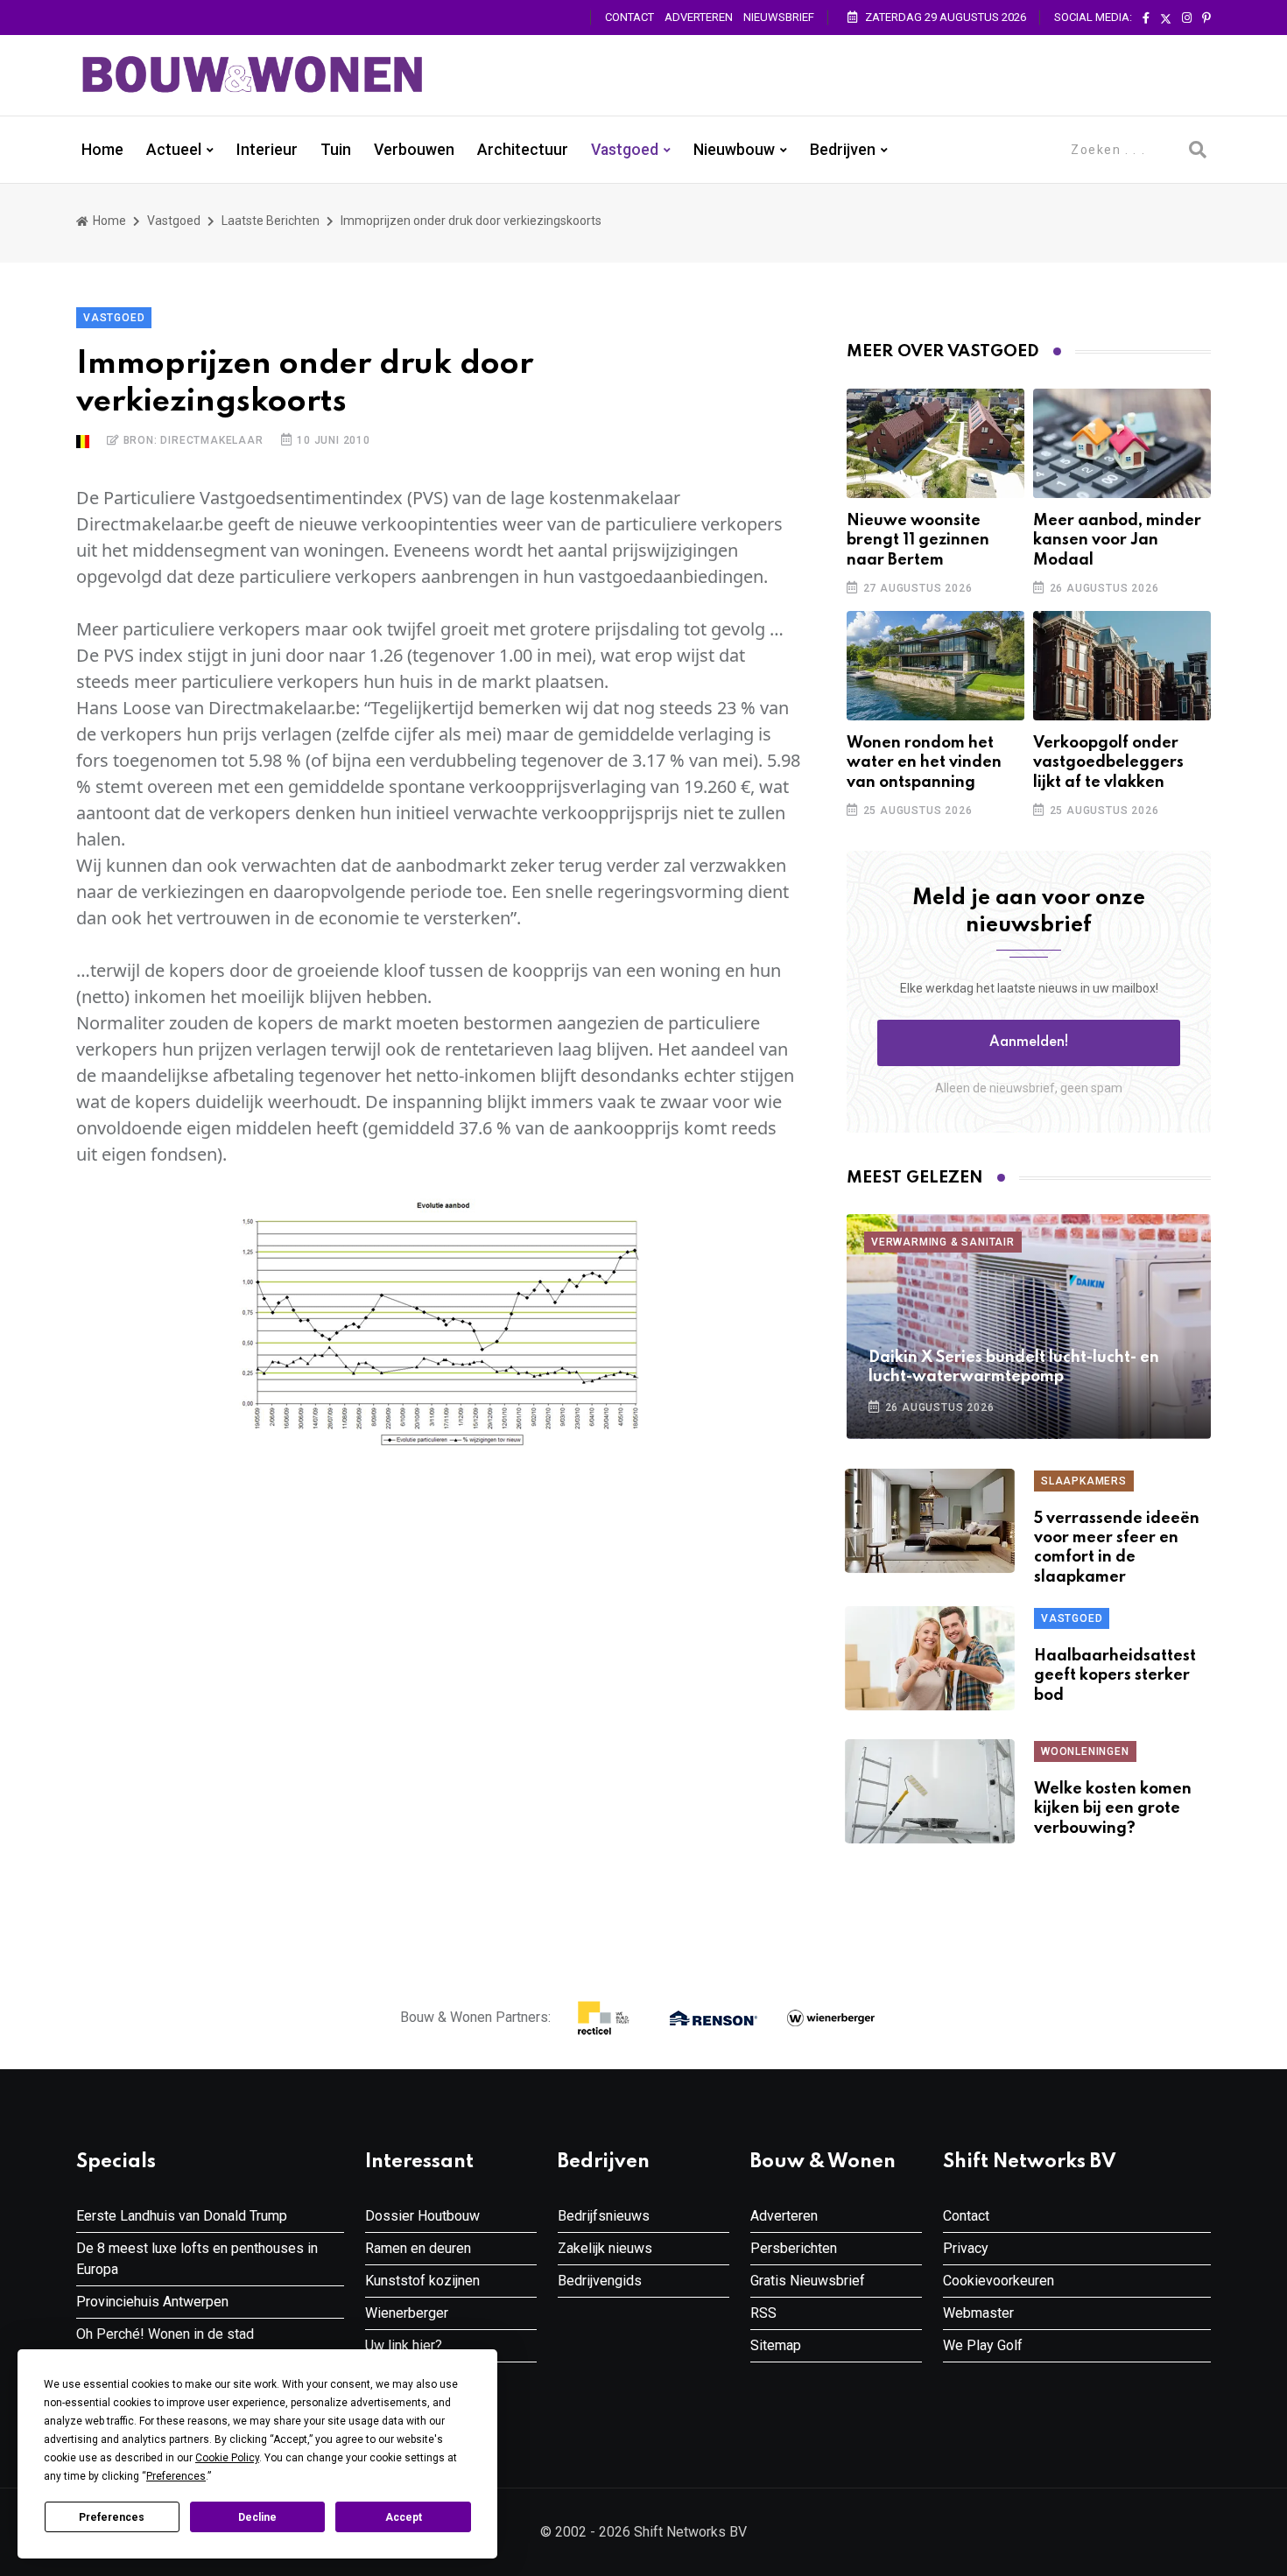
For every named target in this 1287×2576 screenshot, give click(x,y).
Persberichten (794, 2248)
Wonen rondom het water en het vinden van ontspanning (924, 763)
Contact (629, 17)
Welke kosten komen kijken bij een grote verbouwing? (1113, 1809)
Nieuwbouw (734, 150)
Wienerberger (407, 2313)
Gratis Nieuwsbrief (808, 2281)
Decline (257, 2517)
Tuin (336, 150)
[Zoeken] (1198, 150)
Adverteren (699, 17)
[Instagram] (1187, 18)
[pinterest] (1206, 18)
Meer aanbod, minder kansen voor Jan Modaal (1117, 540)
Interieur (267, 150)
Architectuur (523, 150)
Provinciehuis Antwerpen (152, 2302)
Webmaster (978, 2313)
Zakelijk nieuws (605, 2248)
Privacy (966, 2248)
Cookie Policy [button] (227, 2458)
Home (102, 150)
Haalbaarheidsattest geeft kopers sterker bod (1115, 1676)
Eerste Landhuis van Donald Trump (182, 2216)
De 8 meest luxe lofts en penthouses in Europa (197, 2259)
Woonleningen (1085, 1751)
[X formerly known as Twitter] (1166, 18)
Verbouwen (414, 150)
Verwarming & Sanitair (943, 1242)
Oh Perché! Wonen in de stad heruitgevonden (165, 2344)
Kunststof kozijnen (422, 2281)
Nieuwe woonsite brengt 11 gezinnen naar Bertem (918, 540)
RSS (763, 2313)
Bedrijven (843, 150)
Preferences (112, 2517)
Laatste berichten (271, 221)
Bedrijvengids (600, 2281)
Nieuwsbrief (779, 17)
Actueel (174, 150)
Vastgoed (625, 150)
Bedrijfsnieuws (604, 2216)
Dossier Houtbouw (422, 2216)
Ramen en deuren (418, 2248)
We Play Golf (983, 2345)
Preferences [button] (176, 2476)
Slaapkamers (1084, 1481)
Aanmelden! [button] (1029, 1042)
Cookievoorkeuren (999, 2281)
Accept (404, 2517)
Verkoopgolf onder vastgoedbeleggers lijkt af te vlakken (1108, 763)
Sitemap (776, 2345)
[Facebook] (1146, 18)
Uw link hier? (404, 2345)
